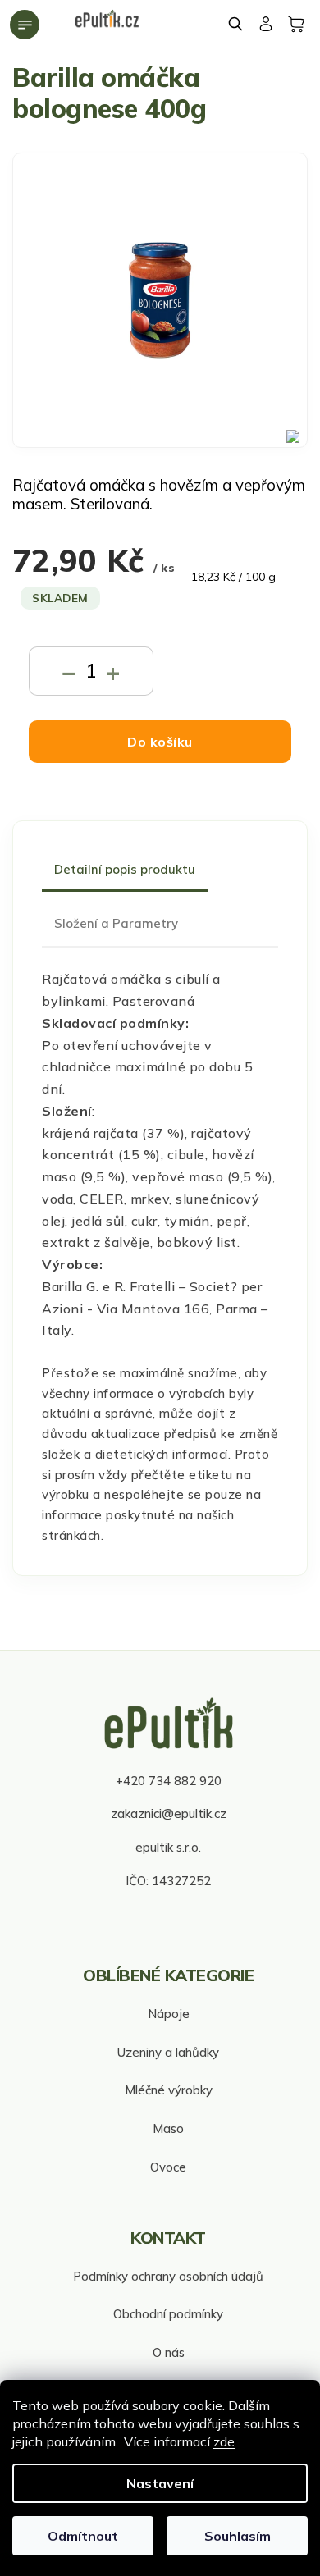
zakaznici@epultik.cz (169, 1813)
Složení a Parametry (116, 923)
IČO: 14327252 (168, 1881)
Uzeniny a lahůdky (168, 2052)
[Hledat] (236, 24)
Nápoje (169, 2014)
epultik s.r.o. (168, 1847)
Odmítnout (83, 2536)
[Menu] (25, 25)
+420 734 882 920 (169, 1781)
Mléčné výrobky (169, 2090)
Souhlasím (238, 2536)
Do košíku (160, 742)
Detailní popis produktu (125, 869)
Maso (168, 2128)
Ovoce (168, 2167)
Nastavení (160, 2483)
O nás (169, 2352)
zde (224, 2441)
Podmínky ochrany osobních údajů (168, 2276)
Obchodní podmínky (168, 2314)
